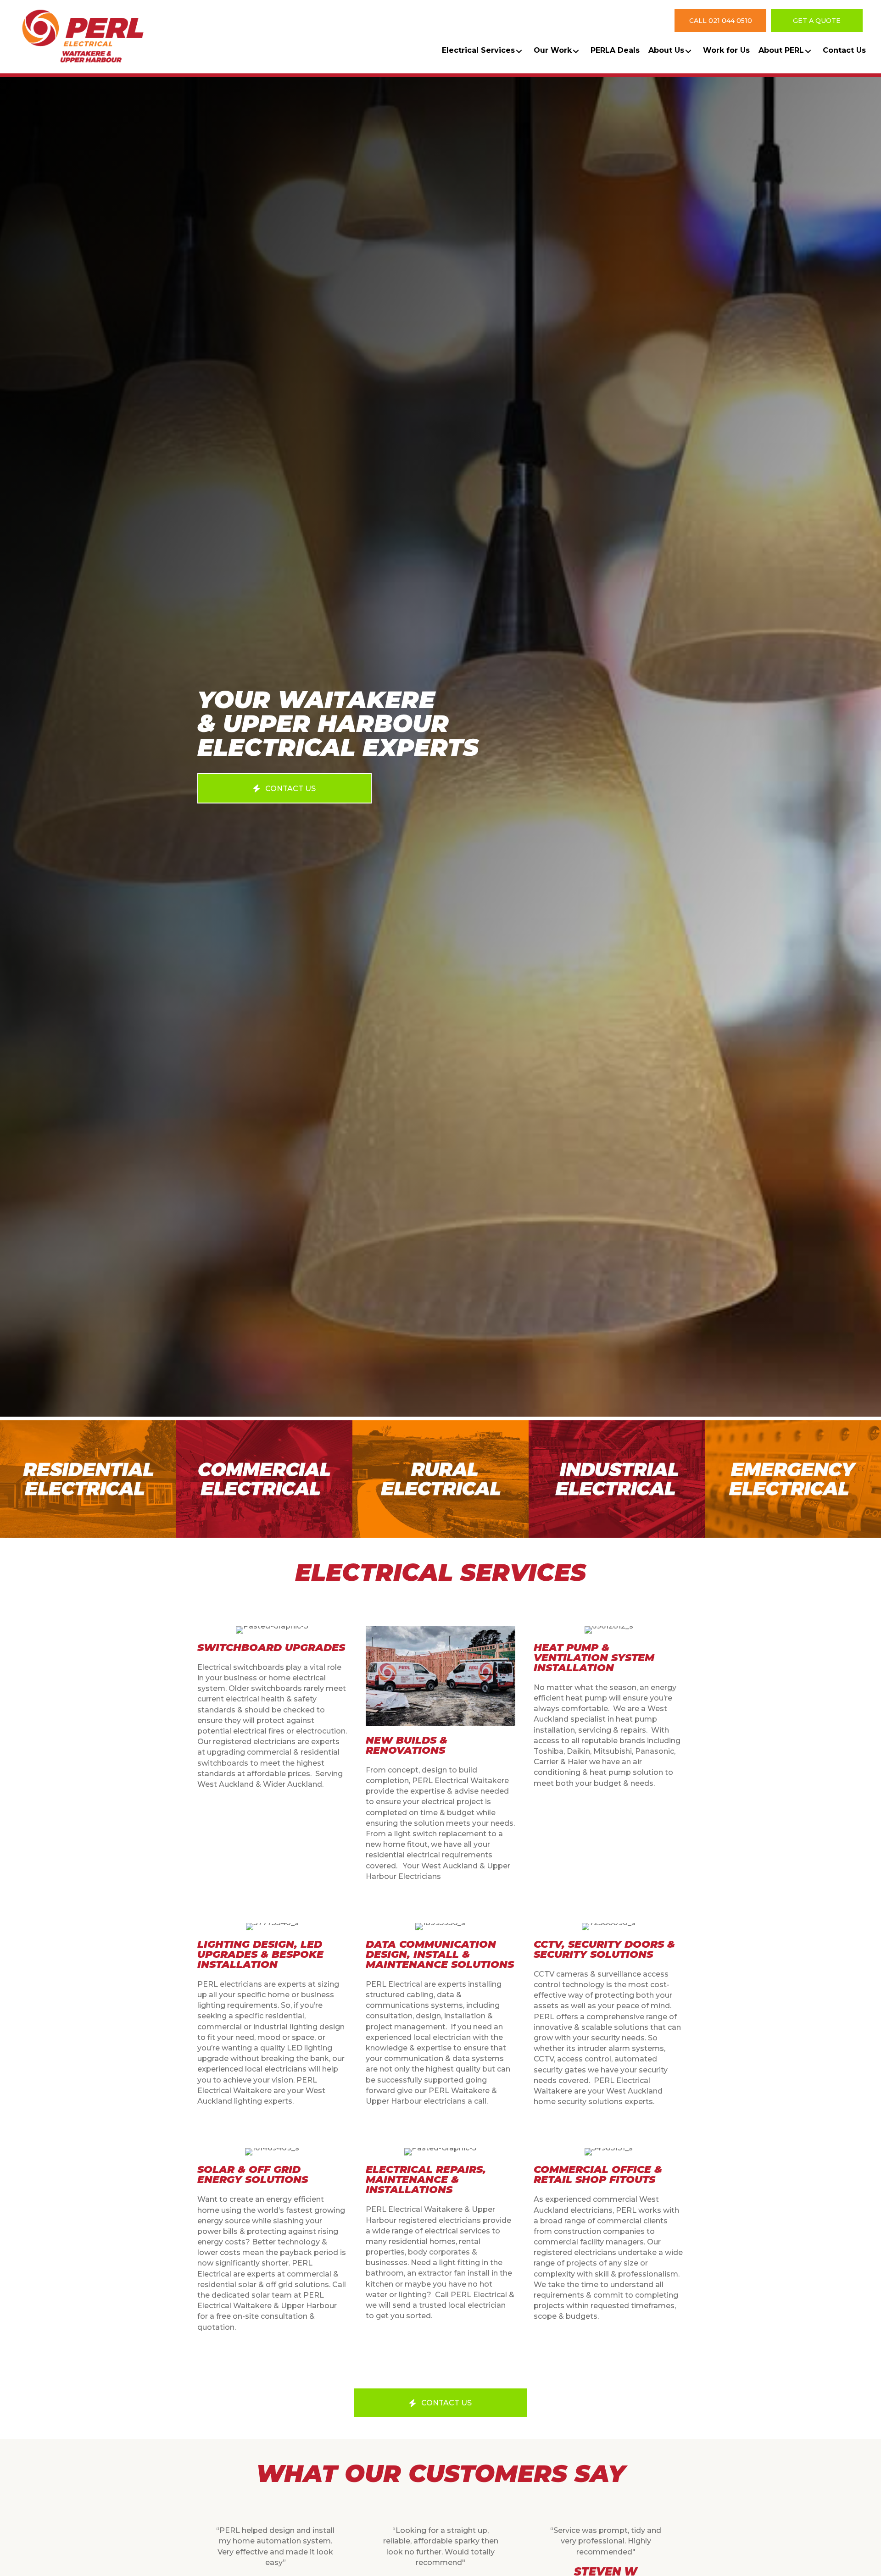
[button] (720, 20)
